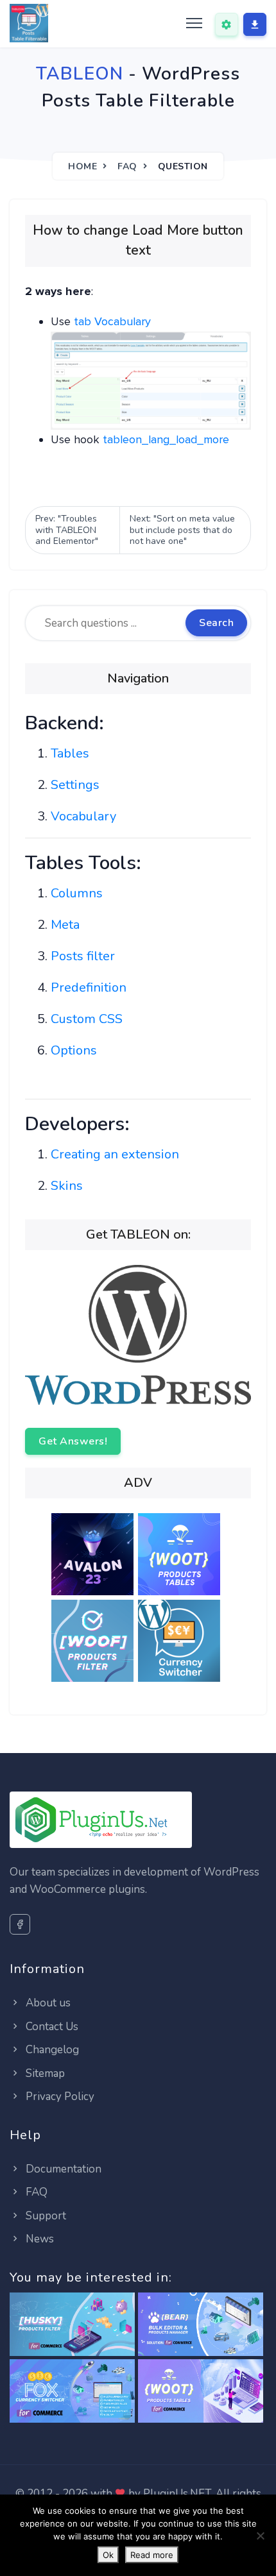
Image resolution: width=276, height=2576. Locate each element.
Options (74, 1050)
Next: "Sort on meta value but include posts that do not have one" (182, 530)
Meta (65, 925)
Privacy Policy (59, 2097)
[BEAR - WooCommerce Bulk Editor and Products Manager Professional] (201, 2325)
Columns (77, 893)
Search (216, 623)
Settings (75, 785)
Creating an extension (115, 1154)
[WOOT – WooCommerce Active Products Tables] (181, 1556)
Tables (70, 753)
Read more (152, 2555)
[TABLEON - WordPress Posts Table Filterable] (29, 24)
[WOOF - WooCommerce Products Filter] (95, 1643)
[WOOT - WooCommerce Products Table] (201, 2392)
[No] (260, 2536)
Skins (67, 1186)
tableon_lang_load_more (166, 439)
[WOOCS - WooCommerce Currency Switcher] (72, 2392)
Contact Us (51, 2027)
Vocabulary (83, 816)
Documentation (62, 2169)
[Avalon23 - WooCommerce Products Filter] (95, 1556)
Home (82, 166)
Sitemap (44, 2073)
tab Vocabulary (112, 321)
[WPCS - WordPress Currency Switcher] (181, 1643)
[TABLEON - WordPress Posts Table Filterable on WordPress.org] (138, 1334)
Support (45, 2216)
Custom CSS (87, 1019)
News (39, 2239)
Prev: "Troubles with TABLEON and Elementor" (67, 530)
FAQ (127, 166)
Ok (108, 2555)
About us (47, 2003)
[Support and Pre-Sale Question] (227, 24)
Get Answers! (73, 1441)
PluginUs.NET (177, 2494)
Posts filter (83, 956)
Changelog (51, 2050)
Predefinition (89, 987)
